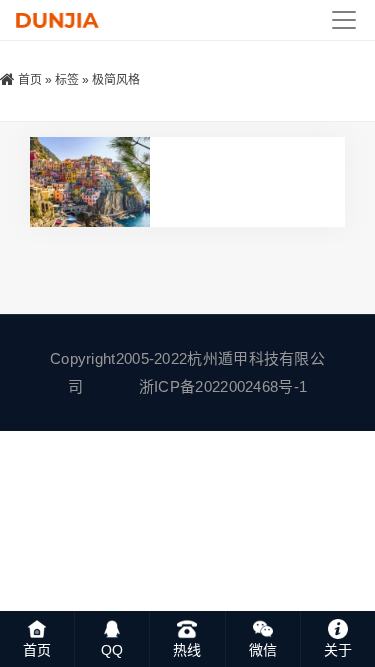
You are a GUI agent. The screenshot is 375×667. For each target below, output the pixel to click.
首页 (30, 80)
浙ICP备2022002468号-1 (223, 386)
